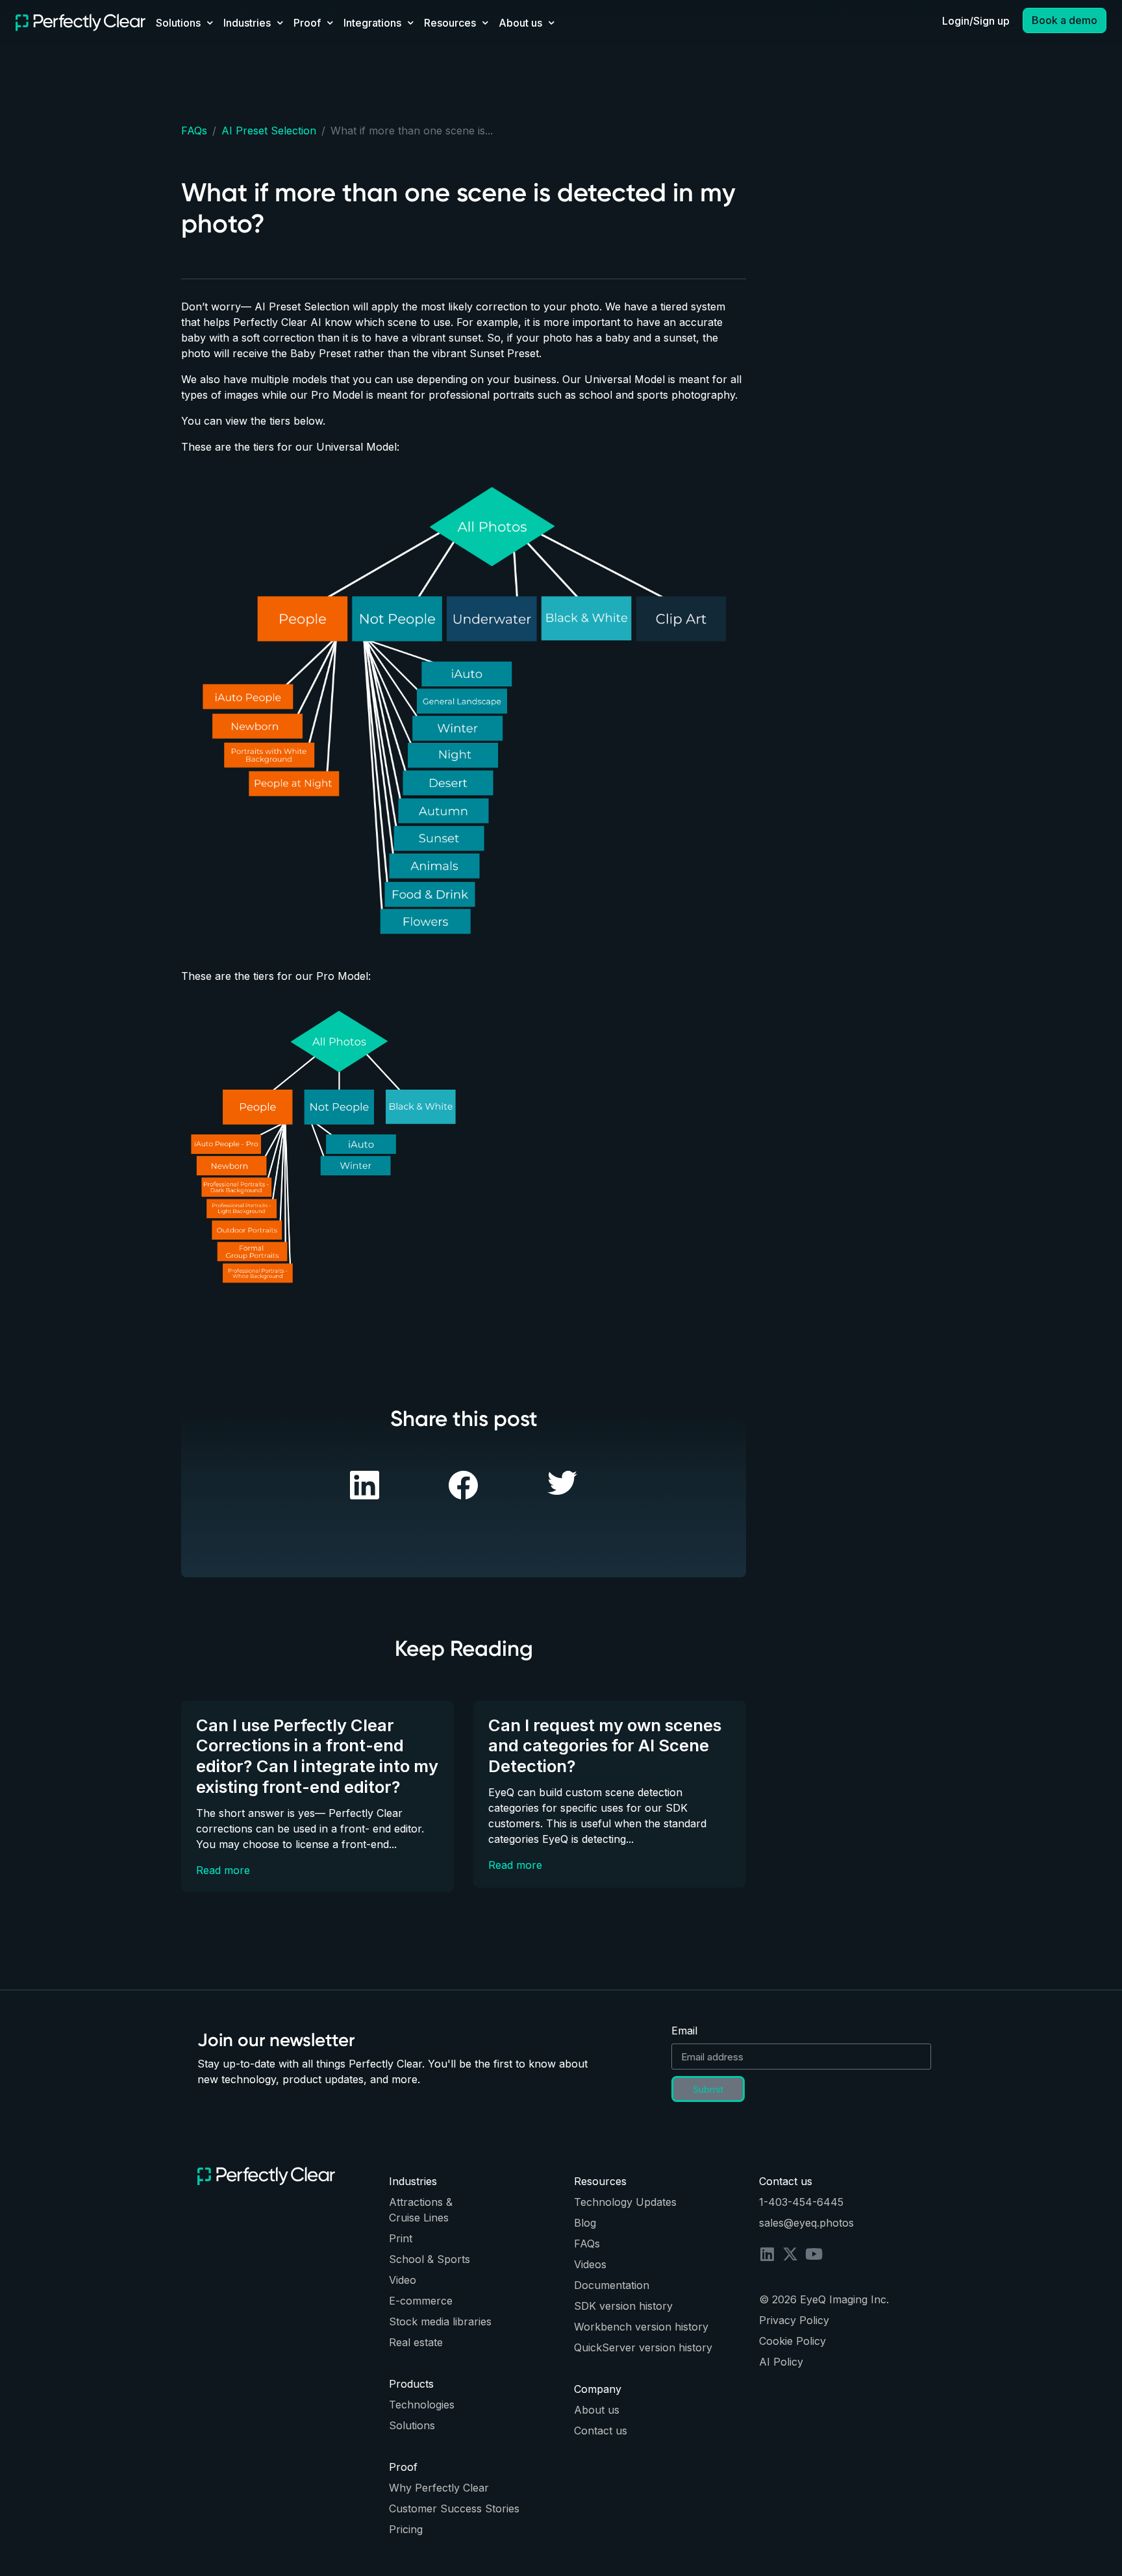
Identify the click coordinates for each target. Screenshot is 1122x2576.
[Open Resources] (485, 23)
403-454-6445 (806, 2202)
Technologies (422, 2405)
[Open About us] (551, 23)
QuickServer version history (643, 2347)
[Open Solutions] (210, 23)
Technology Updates (625, 2202)
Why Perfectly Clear (439, 2488)
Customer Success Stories (454, 2508)
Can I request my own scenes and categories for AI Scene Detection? (605, 1745)
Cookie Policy (792, 2341)
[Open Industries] (280, 23)
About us (597, 2410)
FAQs (194, 131)
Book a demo (1065, 20)
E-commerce (421, 2301)
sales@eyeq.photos (806, 2223)
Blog (585, 2223)
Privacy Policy (794, 2320)
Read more (223, 1870)
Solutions (412, 2425)
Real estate (416, 2342)
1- (764, 2202)
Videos (590, 2264)
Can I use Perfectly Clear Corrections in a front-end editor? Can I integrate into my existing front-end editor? (317, 1756)
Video (403, 2280)
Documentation (612, 2285)
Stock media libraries (440, 2321)
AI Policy (781, 2362)
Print (401, 2238)
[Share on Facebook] (365, 1484)
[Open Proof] (330, 23)
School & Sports (430, 2259)
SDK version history (623, 2306)
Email (684, 2031)
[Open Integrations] (410, 23)
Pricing (406, 2529)
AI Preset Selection (269, 131)
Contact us (601, 2431)
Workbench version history (641, 2327)
